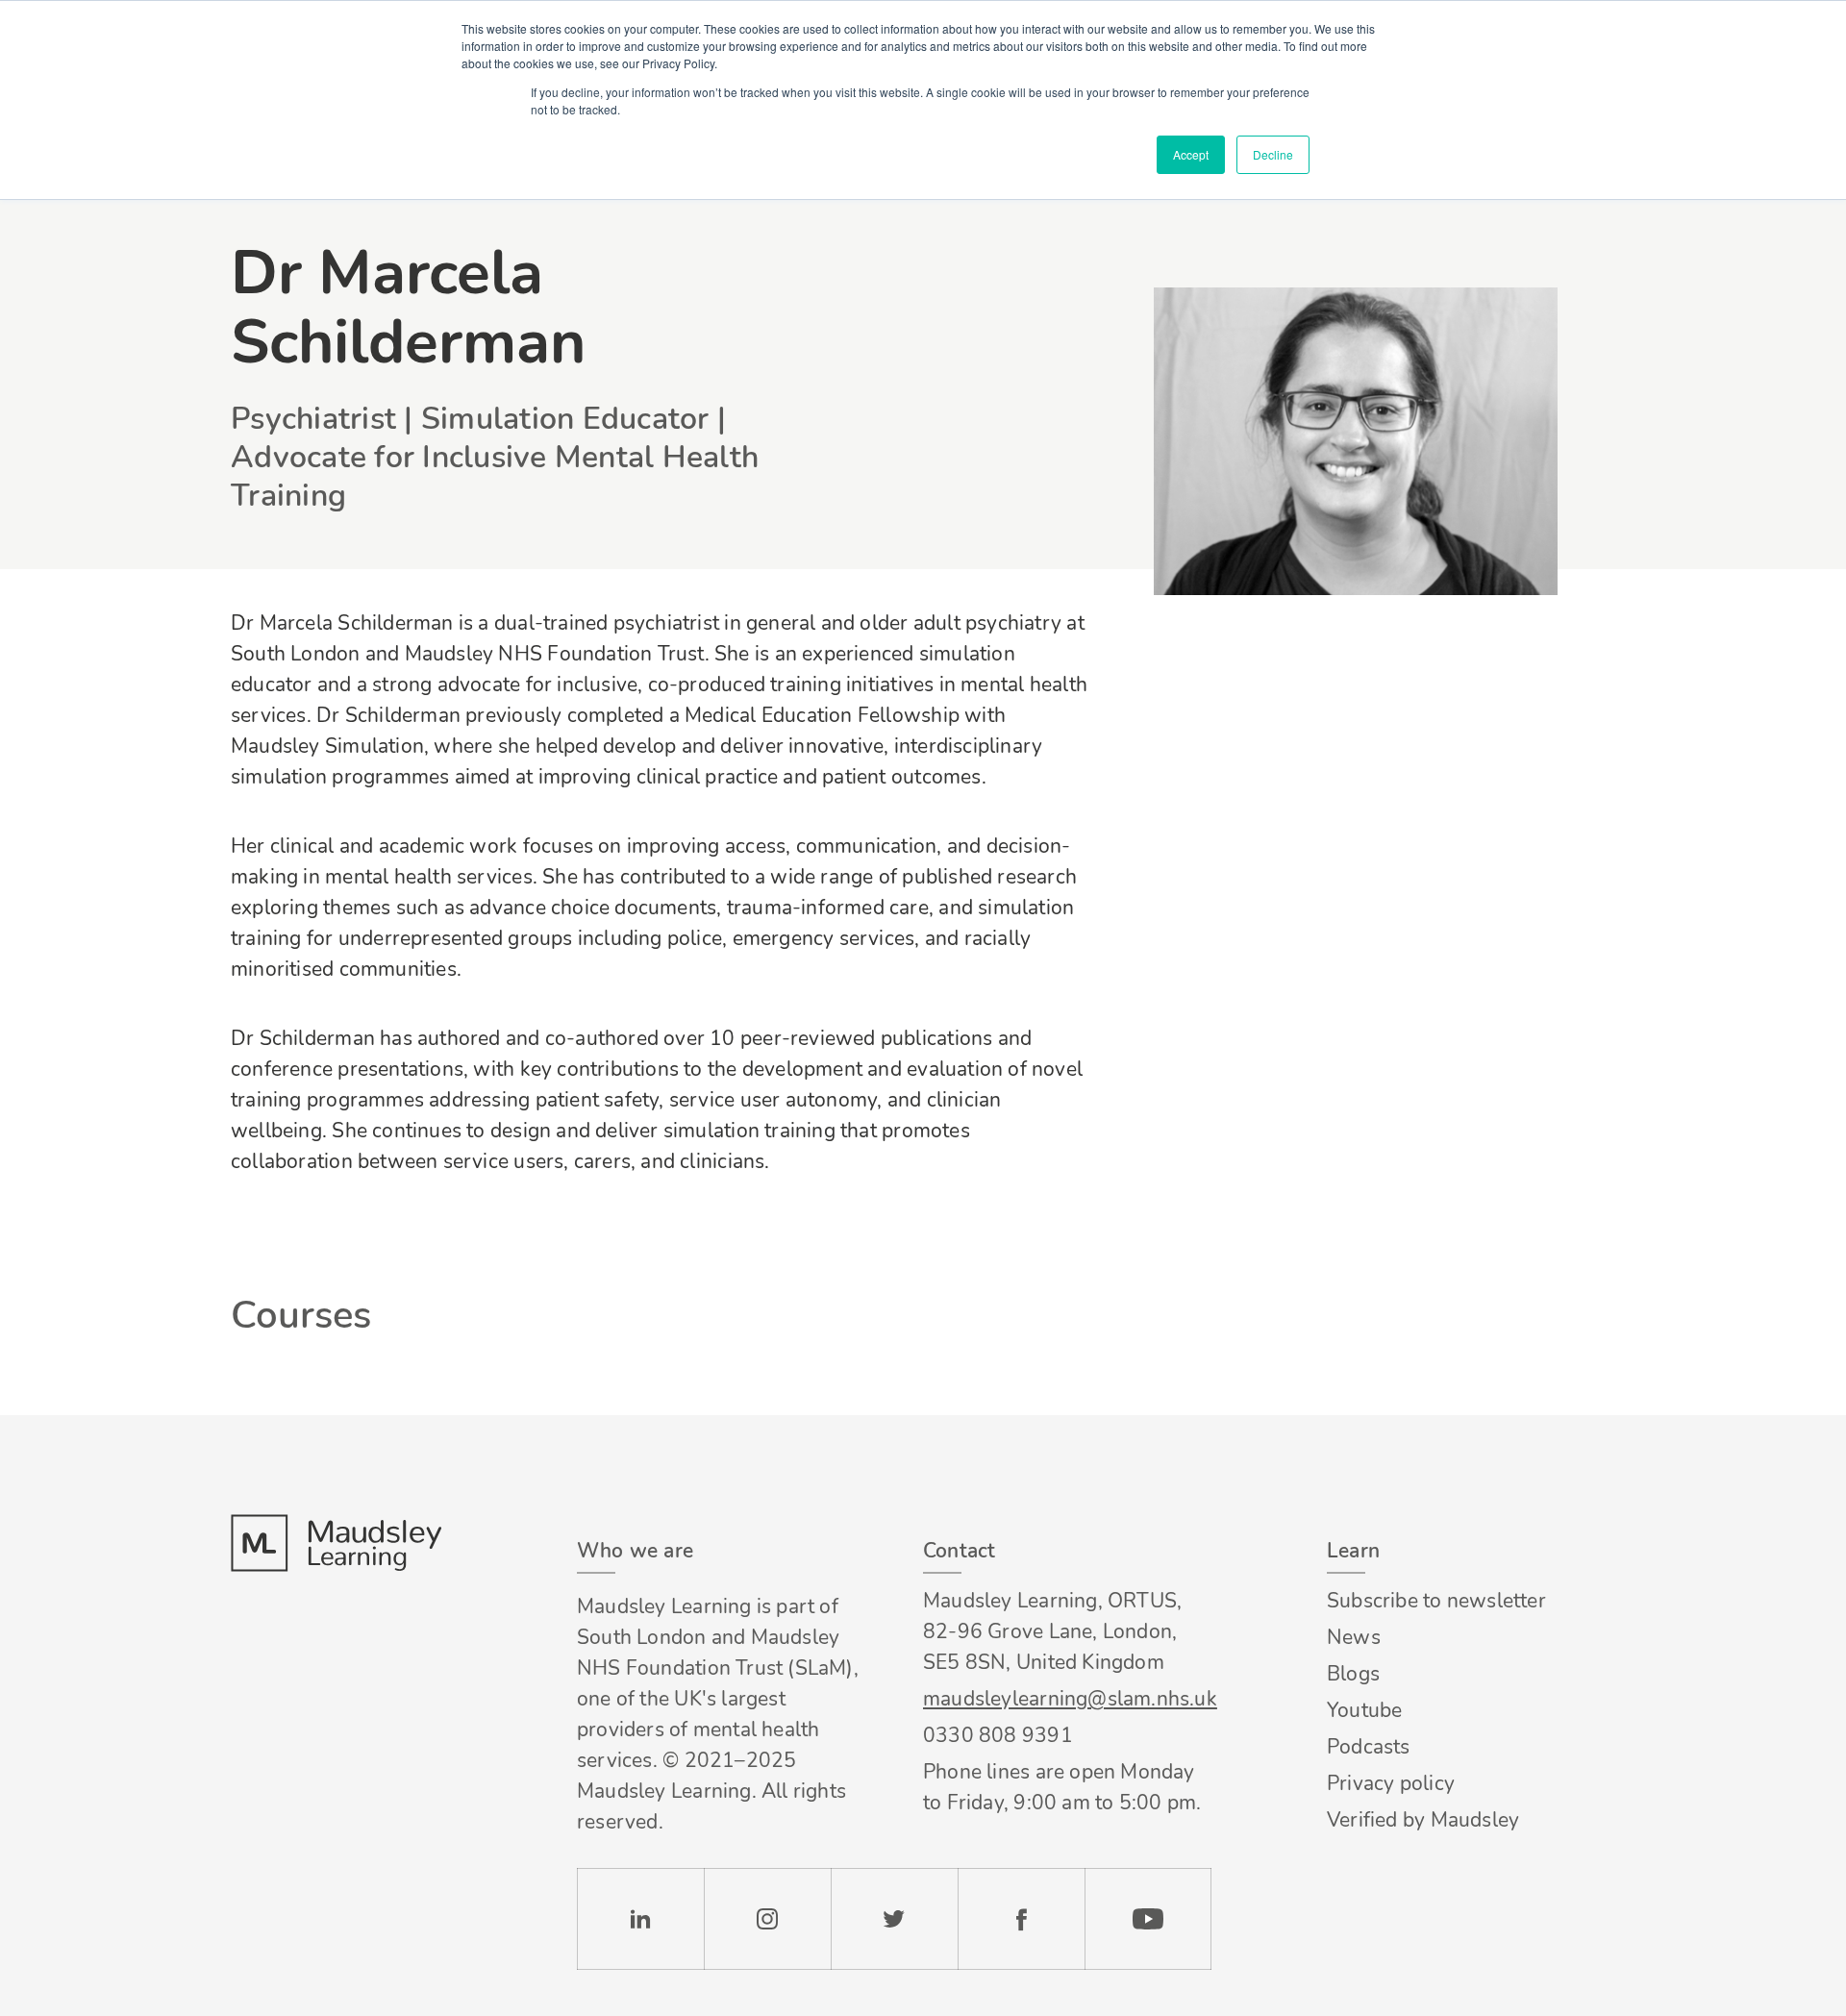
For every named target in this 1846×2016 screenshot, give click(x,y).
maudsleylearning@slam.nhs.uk (1067, 1699)
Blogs (1353, 1674)
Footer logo (336, 1543)
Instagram (767, 1919)
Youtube (1364, 1710)
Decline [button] (1273, 154)
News (1354, 1637)
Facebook (1021, 1919)
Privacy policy (1391, 1783)
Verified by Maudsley (1423, 1820)
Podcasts (1369, 1747)
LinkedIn (640, 1919)
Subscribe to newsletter (1436, 1601)
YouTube (1148, 1919)
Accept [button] (1191, 154)
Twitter (894, 1919)
